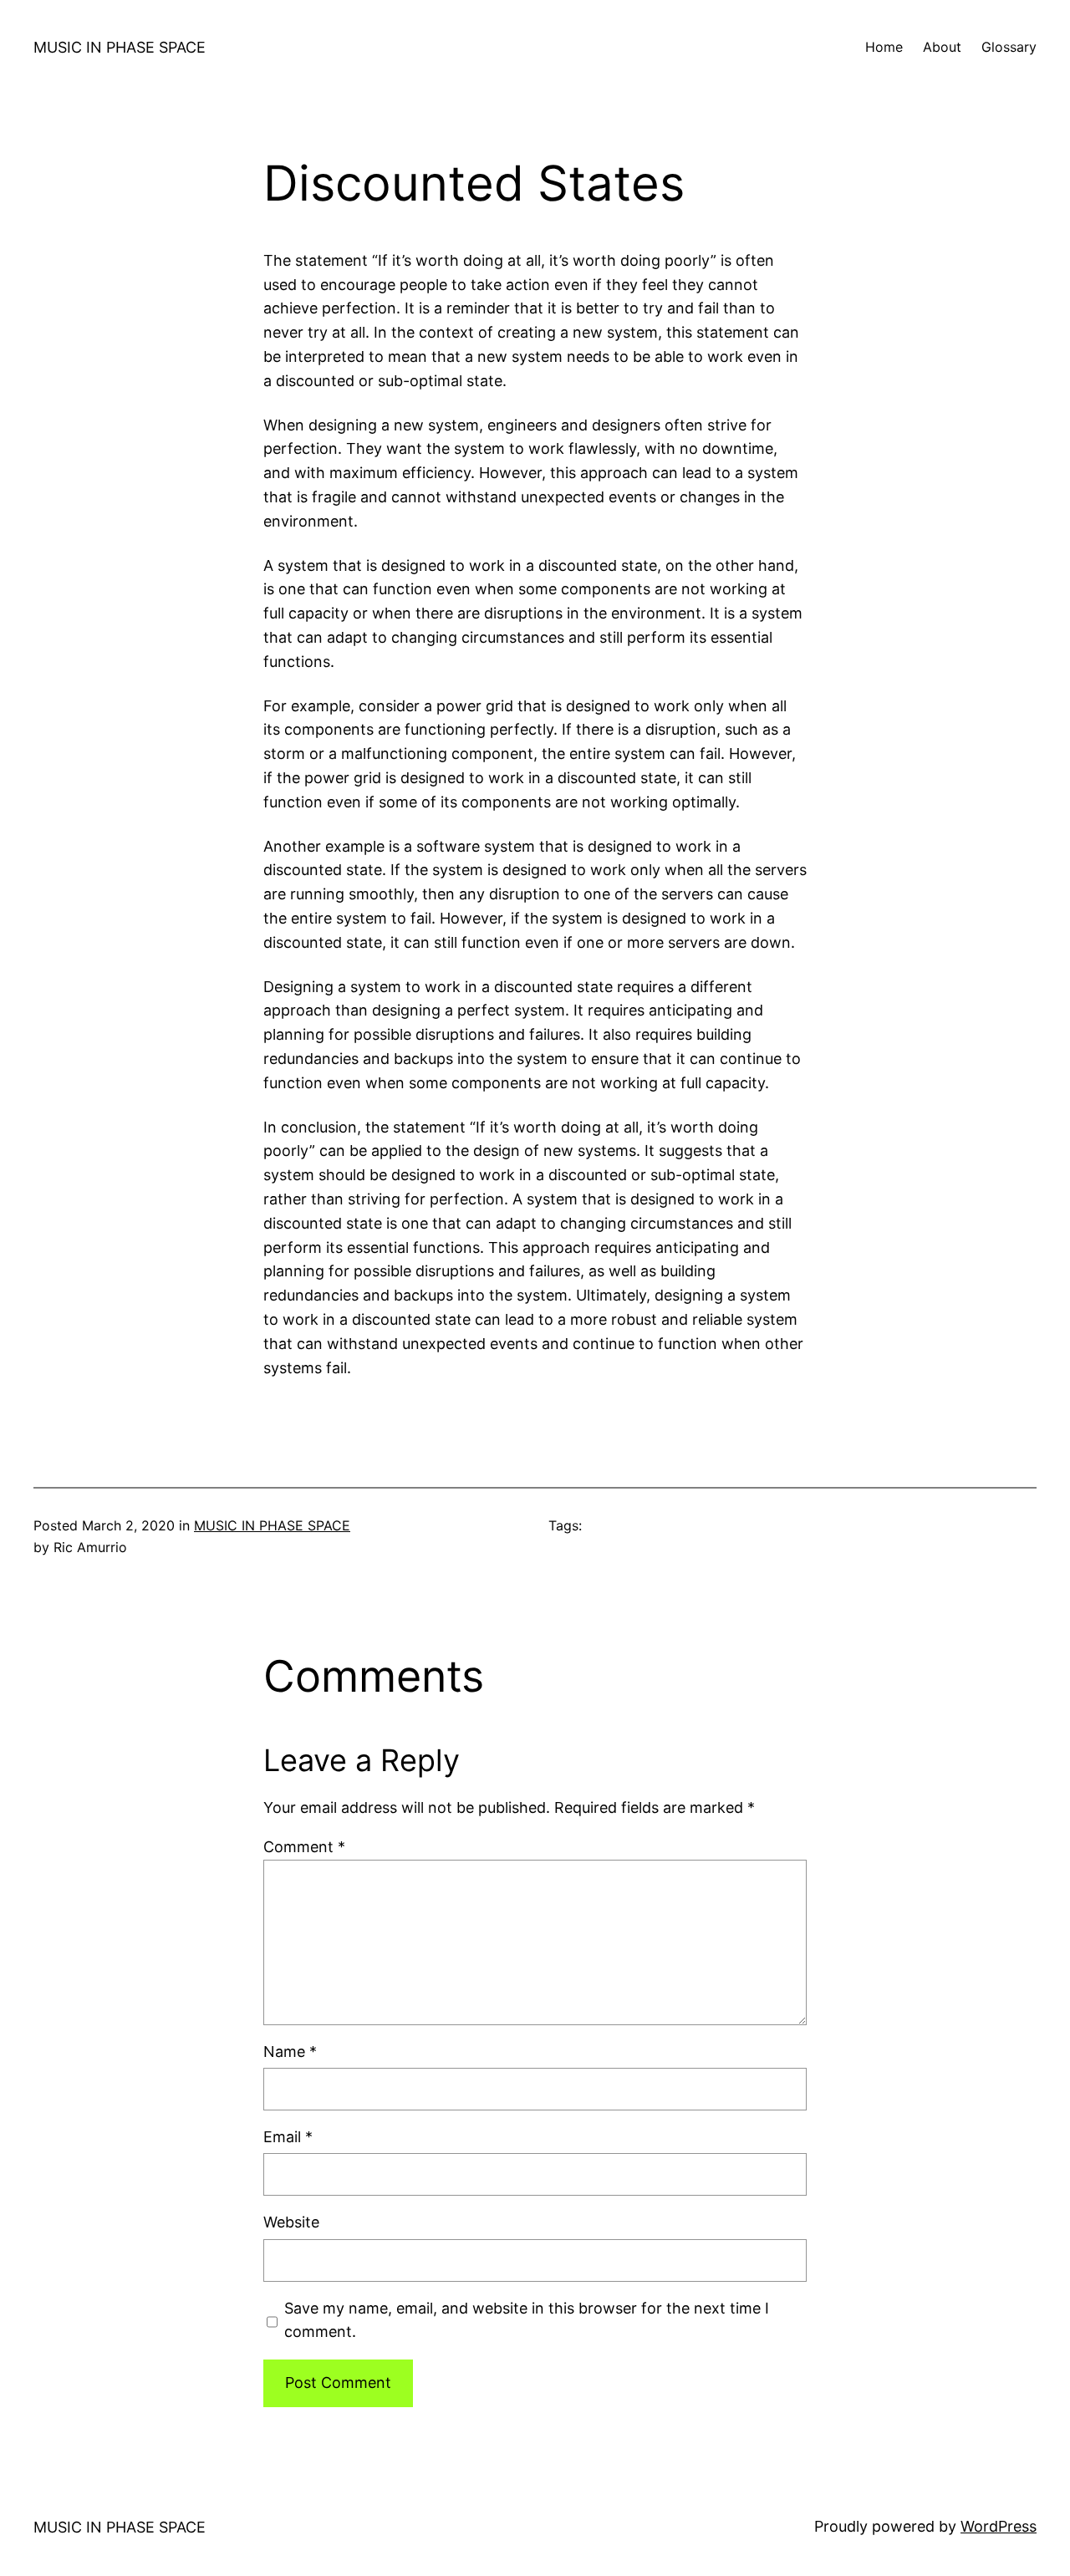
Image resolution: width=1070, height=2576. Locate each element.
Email (288, 2137)
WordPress (999, 2526)
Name (290, 2052)
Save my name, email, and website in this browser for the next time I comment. (527, 2320)
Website (291, 2222)
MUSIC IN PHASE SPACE (120, 47)
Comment (304, 1847)
